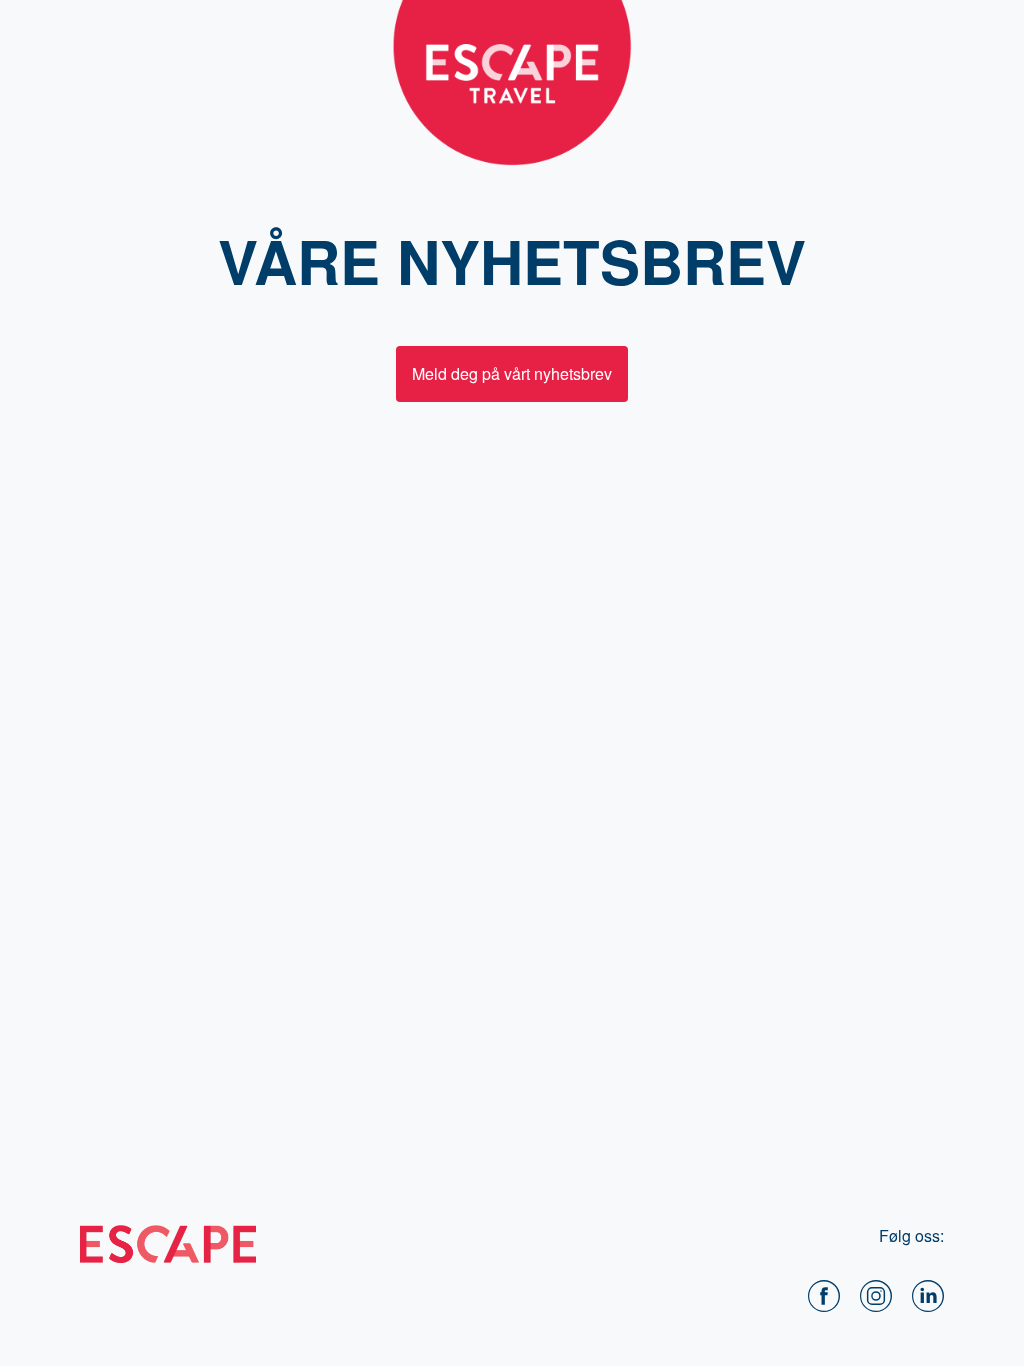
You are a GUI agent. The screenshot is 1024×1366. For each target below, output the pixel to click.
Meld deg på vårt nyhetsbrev (512, 373)
